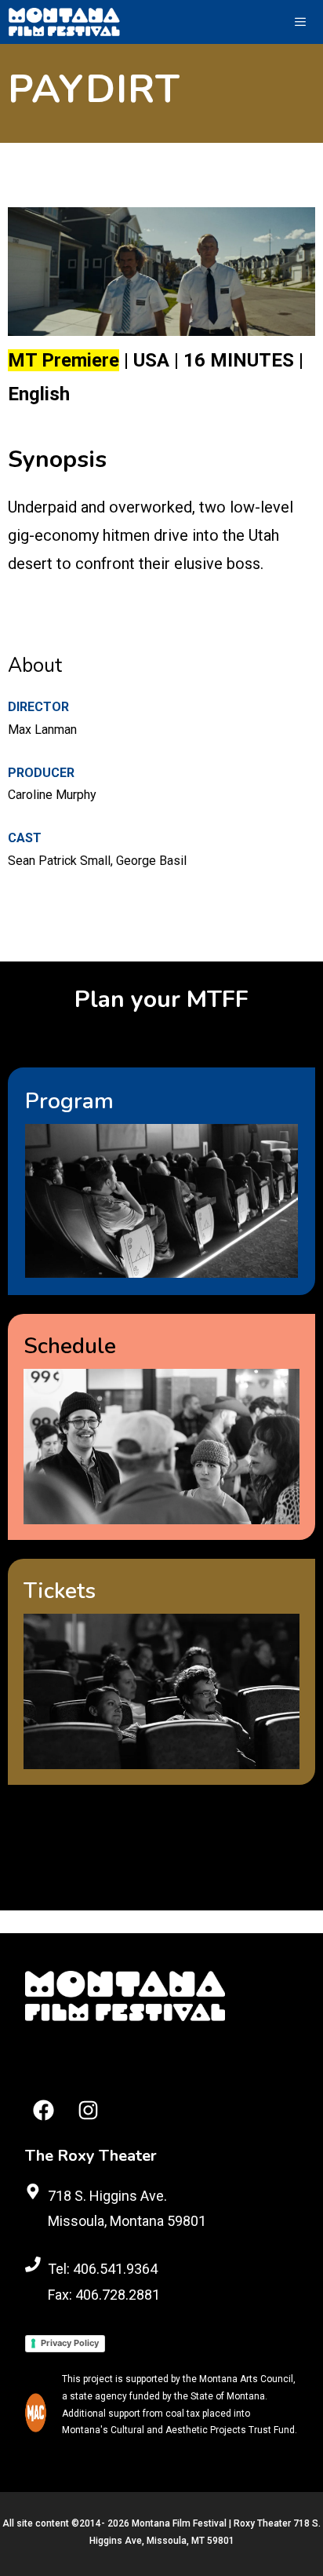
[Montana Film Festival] (64, 22)
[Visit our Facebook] (44, 2110)
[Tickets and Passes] (161, 1672)
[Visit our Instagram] (88, 2110)
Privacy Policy (70, 2343)
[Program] (161, 1181)
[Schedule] (161, 1427)
